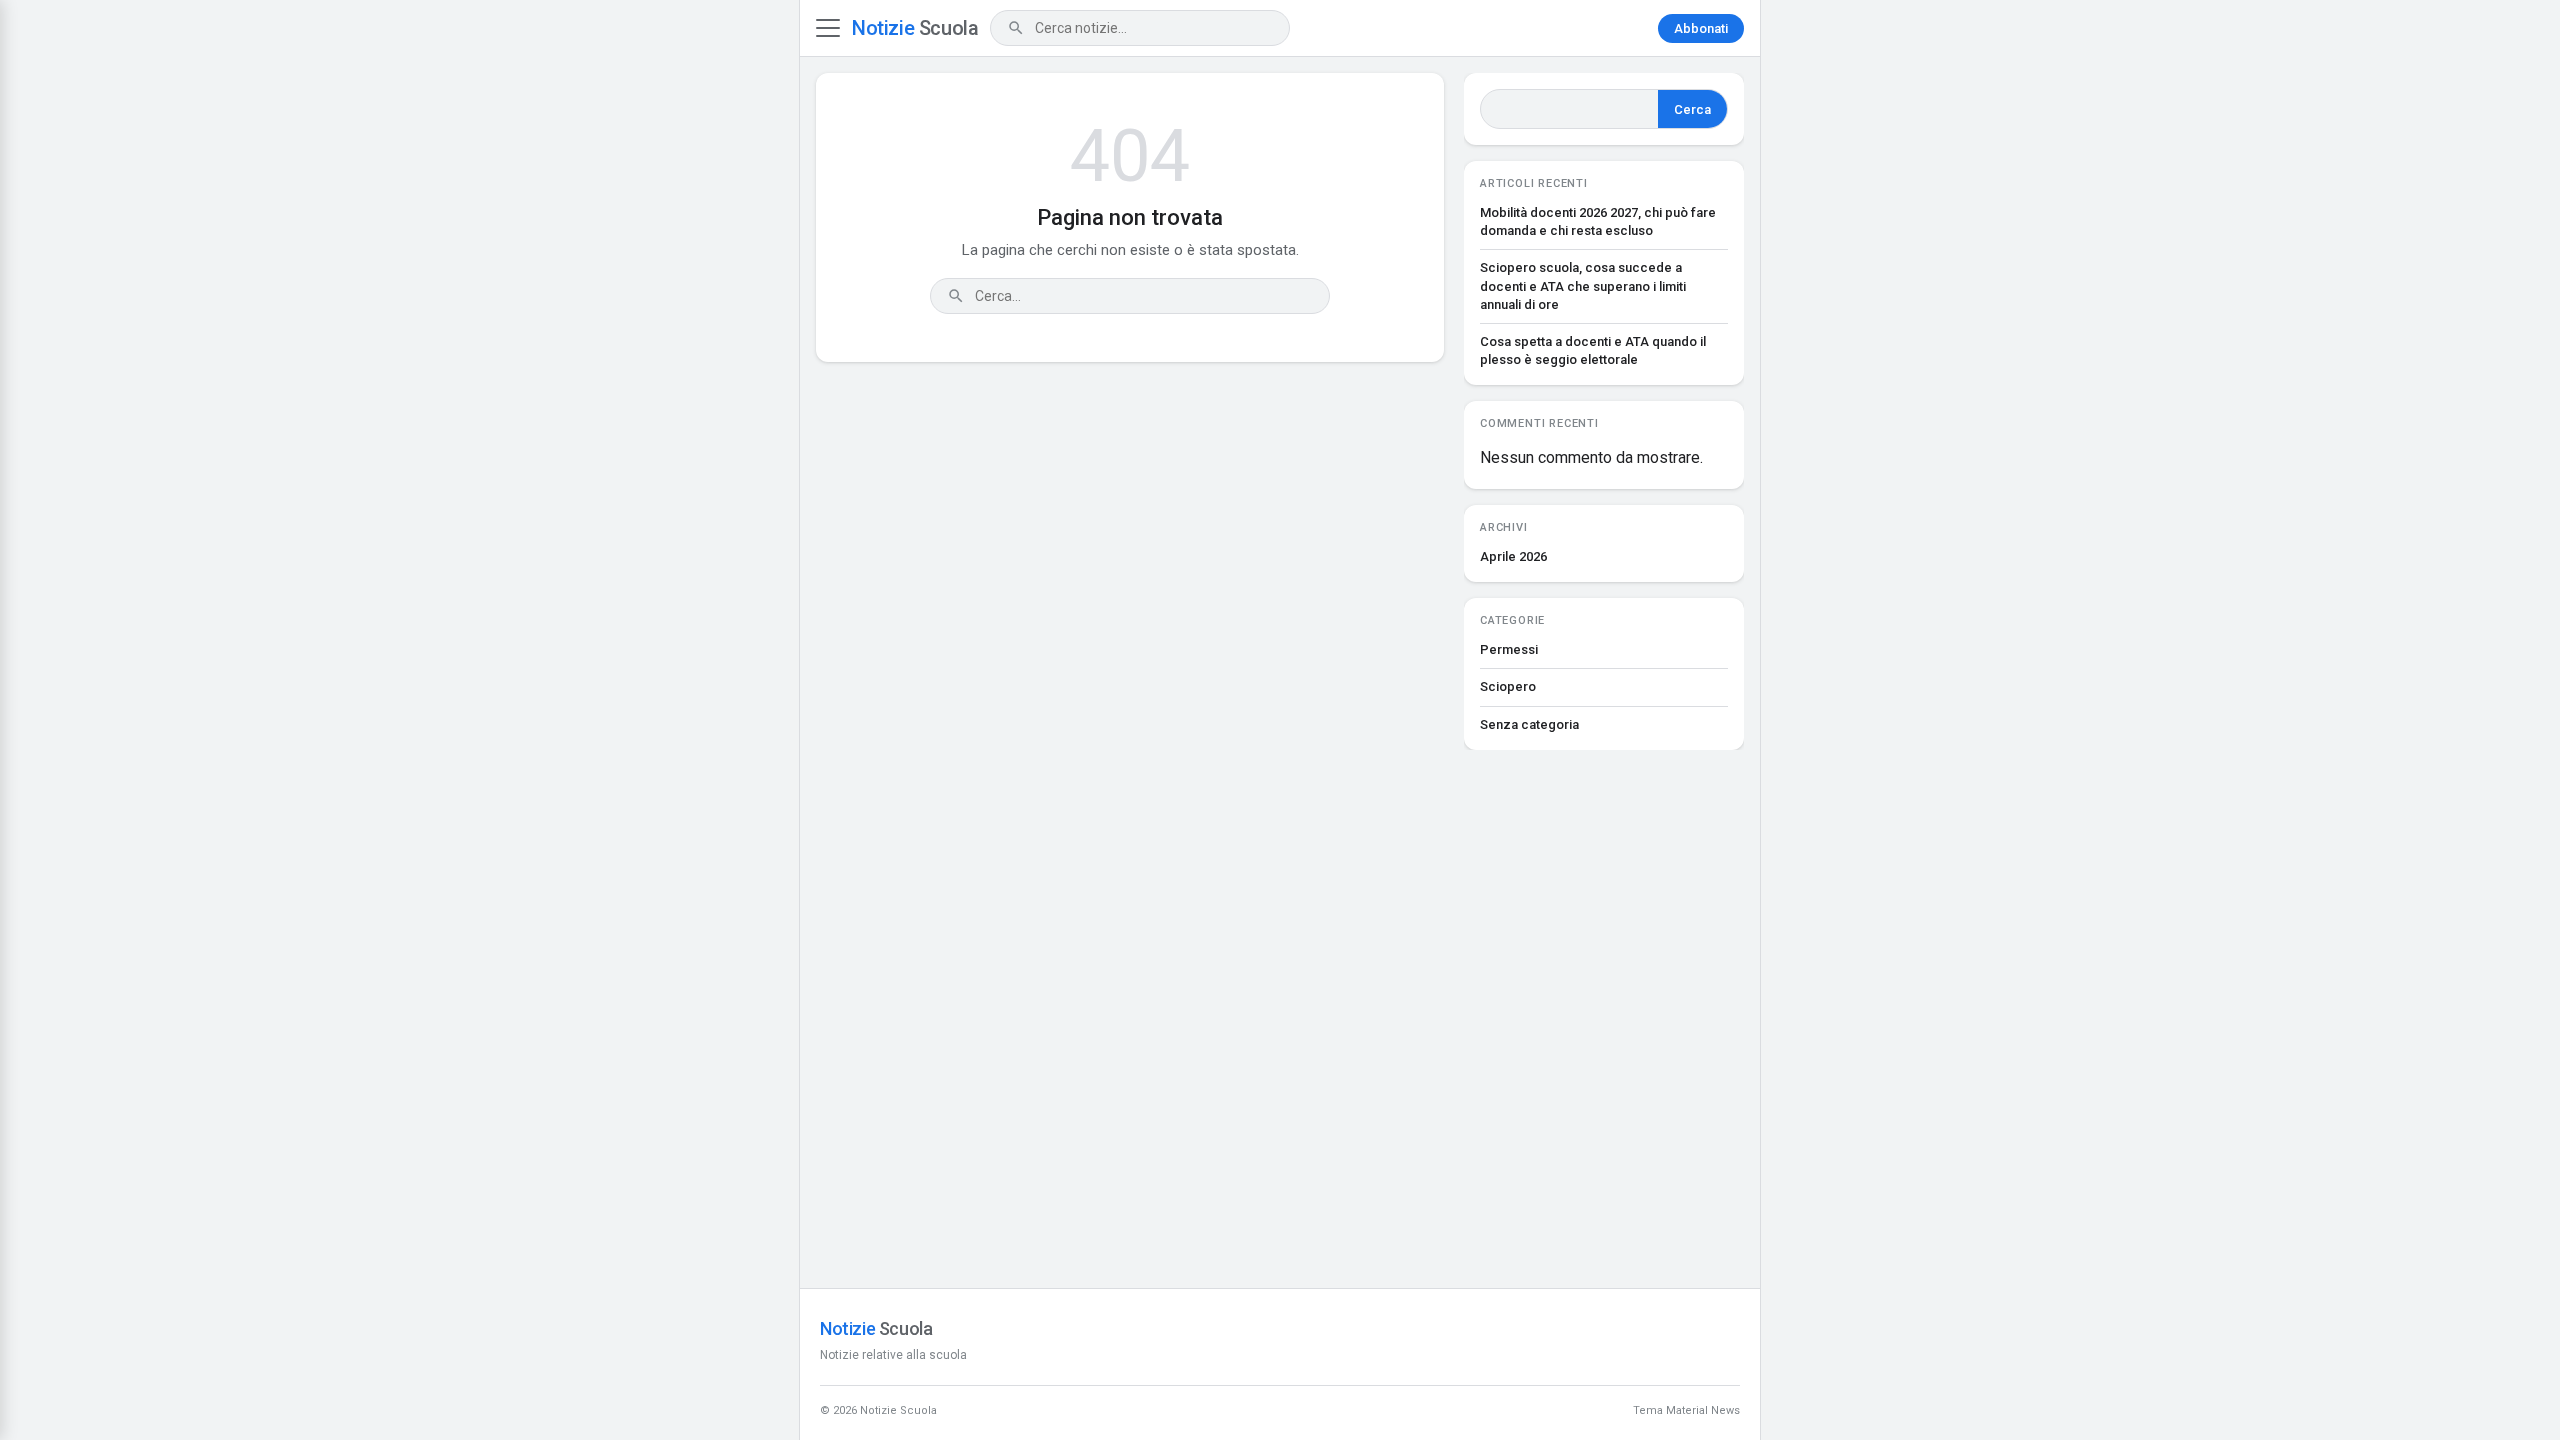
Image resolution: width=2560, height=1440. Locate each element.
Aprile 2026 (1513, 556)
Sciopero (1508, 686)
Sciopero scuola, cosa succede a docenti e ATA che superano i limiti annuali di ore (1583, 285)
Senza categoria (1529, 724)
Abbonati (1701, 28)
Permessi (1509, 649)
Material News (1703, 1410)
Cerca (1692, 109)
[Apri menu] (828, 28)
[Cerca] (1016, 28)
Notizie (915, 28)
